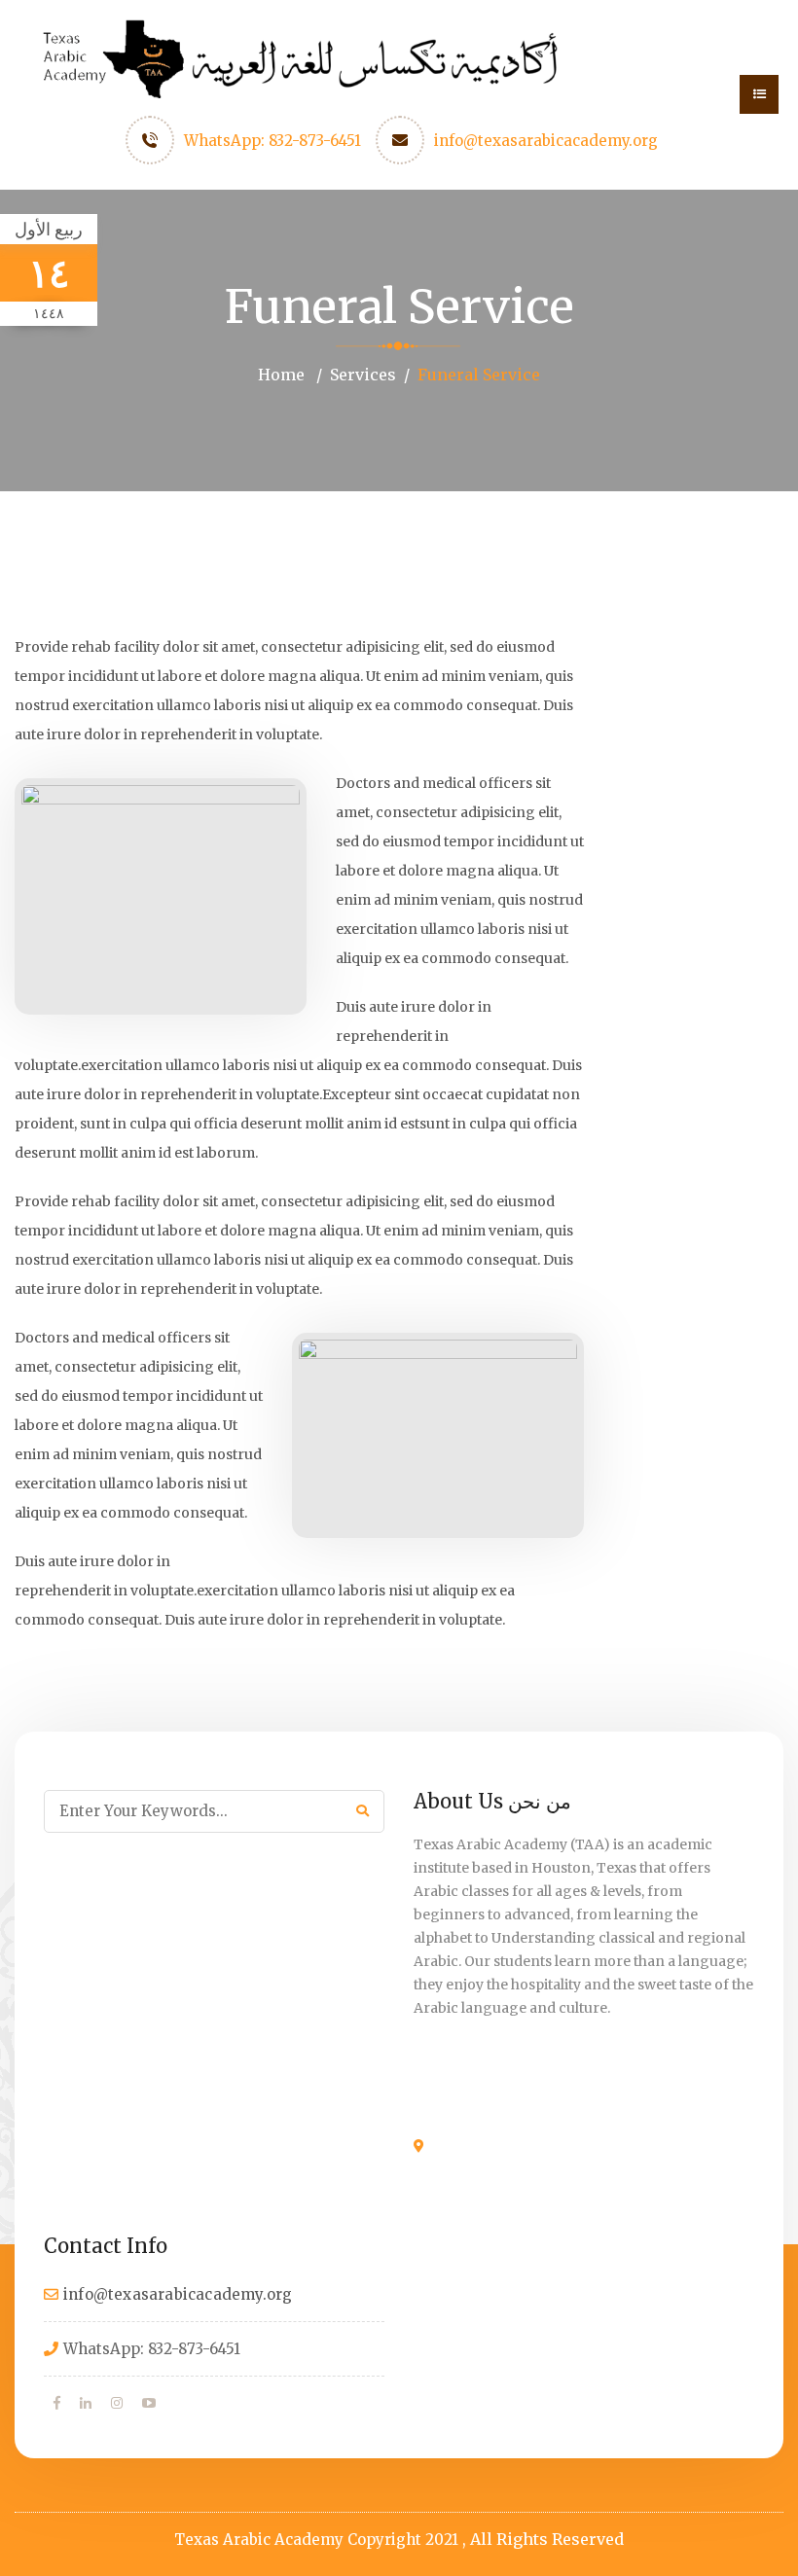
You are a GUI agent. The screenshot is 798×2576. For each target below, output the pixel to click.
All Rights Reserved (547, 2539)
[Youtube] (149, 2403)
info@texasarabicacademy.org (546, 141)
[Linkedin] (86, 2403)
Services (363, 375)
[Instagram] (117, 2403)
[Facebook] (57, 2403)
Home (281, 375)
